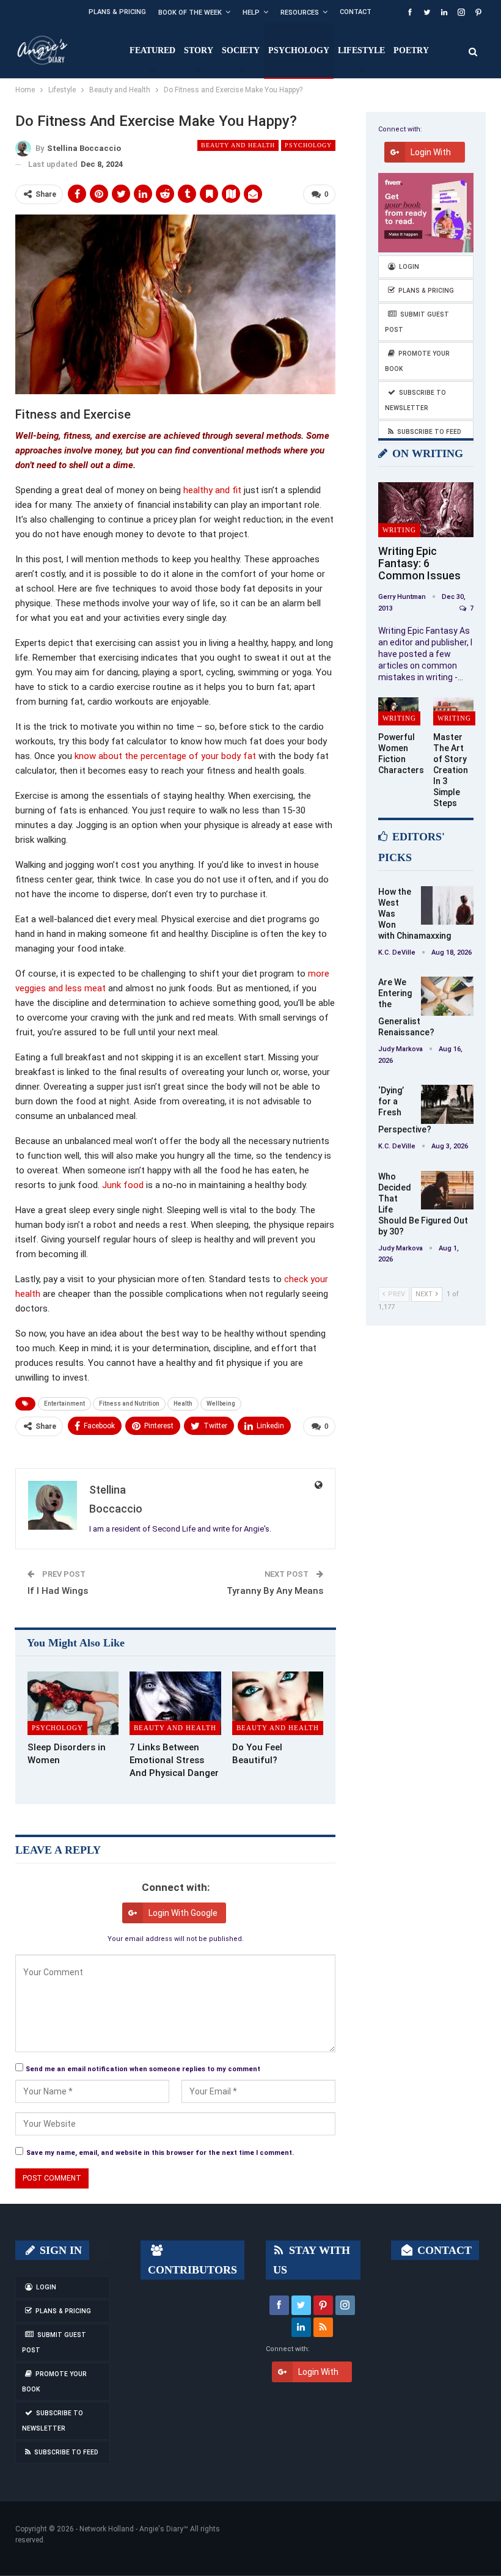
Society (241, 50)
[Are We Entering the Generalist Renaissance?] (447, 996)
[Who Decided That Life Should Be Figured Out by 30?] (447, 1191)
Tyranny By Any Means (275, 1591)
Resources (300, 13)
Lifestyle (361, 50)
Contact (356, 12)
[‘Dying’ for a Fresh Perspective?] (447, 1104)
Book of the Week (190, 13)
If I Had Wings (58, 1591)
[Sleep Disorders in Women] (73, 1704)
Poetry (411, 50)
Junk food (123, 1185)
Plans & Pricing (117, 12)
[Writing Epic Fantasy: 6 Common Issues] (426, 510)
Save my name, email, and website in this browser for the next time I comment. (160, 2153)
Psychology (299, 50)
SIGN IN (59, 2250)
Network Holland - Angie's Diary (131, 2529)
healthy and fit (212, 490)
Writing (399, 530)
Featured (152, 50)
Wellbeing (221, 1404)
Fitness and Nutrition (129, 1404)
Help (251, 13)
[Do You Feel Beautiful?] (278, 1704)
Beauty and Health (238, 145)
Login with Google (183, 1913)
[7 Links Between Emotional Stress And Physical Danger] (175, 1704)
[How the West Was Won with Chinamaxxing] (447, 906)
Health (183, 1404)
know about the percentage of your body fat (165, 756)
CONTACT (443, 2250)
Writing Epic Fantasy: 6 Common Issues (419, 563)
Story (199, 50)
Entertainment (64, 1404)
